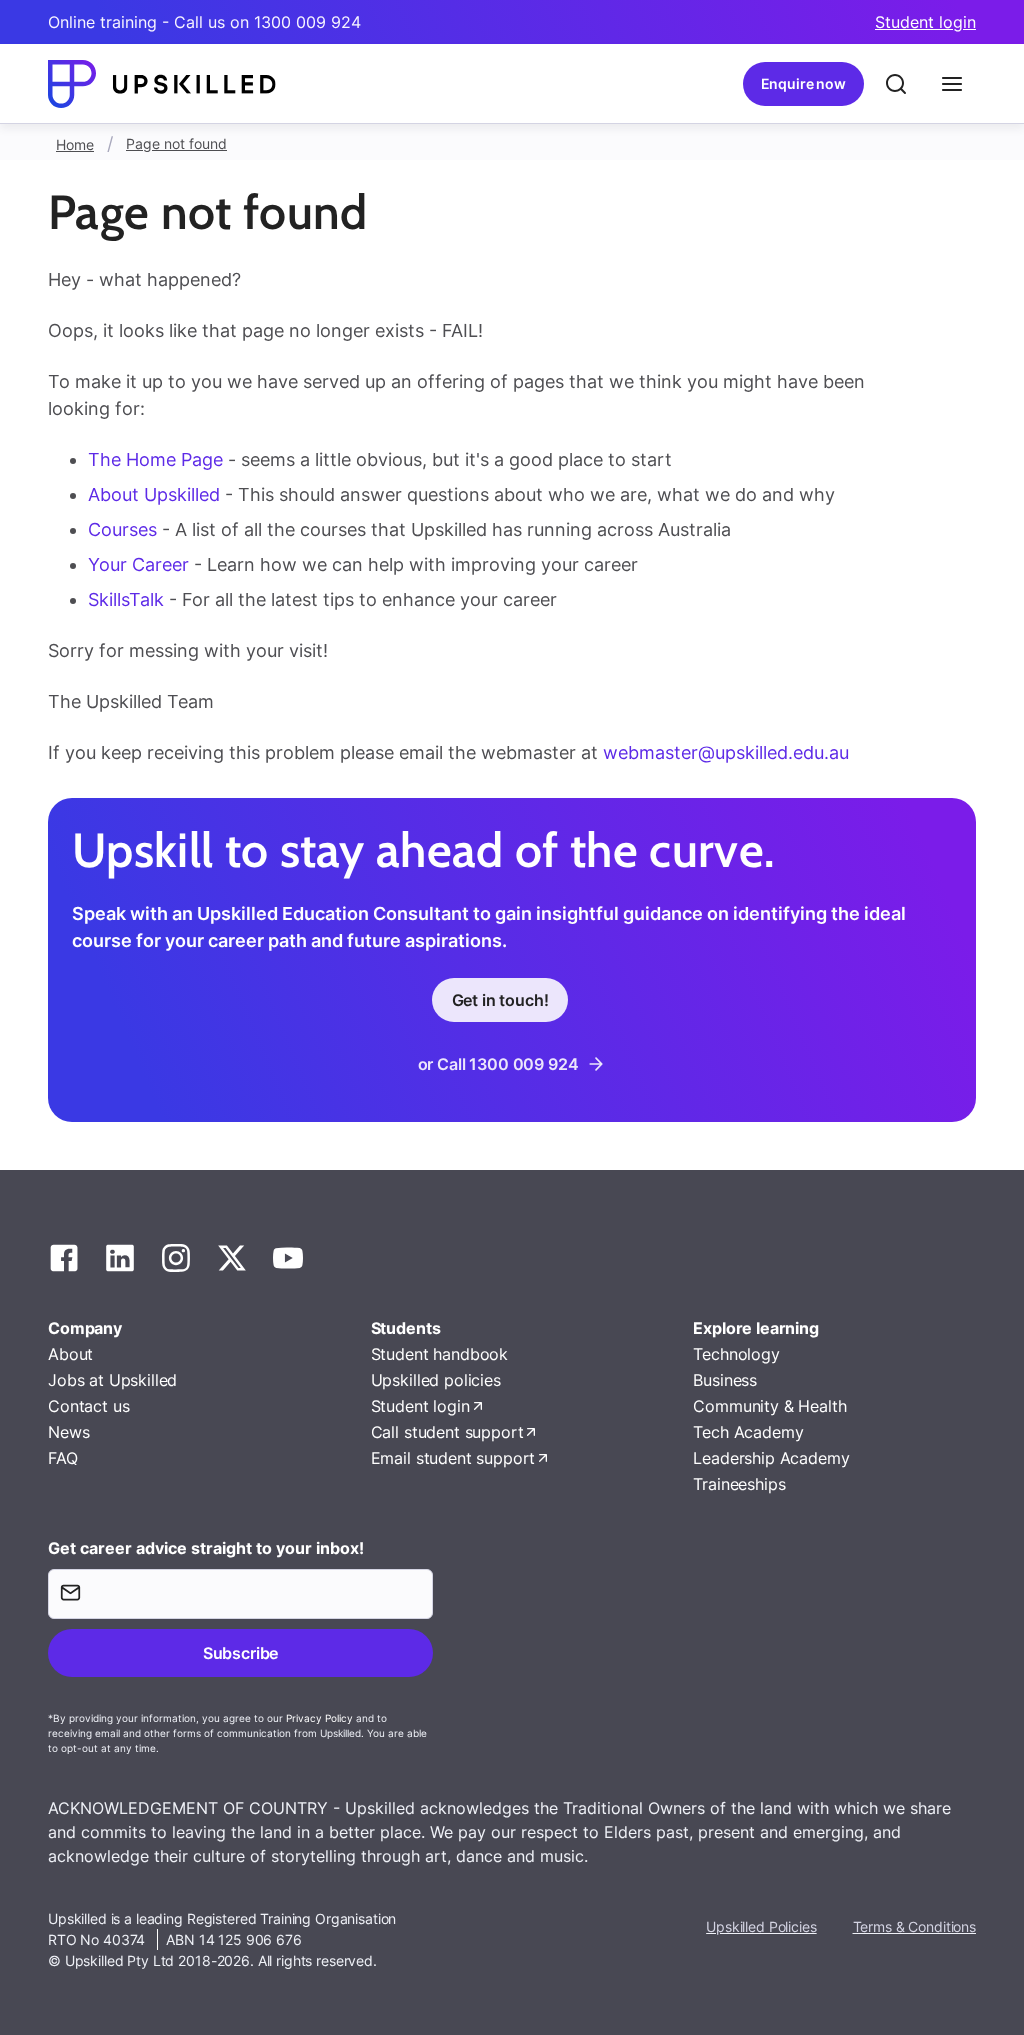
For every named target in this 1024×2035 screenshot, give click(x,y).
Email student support (453, 1458)
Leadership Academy (771, 1458)
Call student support (447, 1432)
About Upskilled (154, 494)
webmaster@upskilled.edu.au (726, 752)
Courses (125, 529)
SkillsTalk (126, 599)
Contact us (88, 1406)
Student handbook (439, 1354)
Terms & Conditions (914, 1926)
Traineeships (739, 1484)
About (70, 1354)
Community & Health (769, 1406)
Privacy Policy (319, 1718)
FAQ (63, 1458)
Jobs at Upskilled (112, 1380)
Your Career (141, 564)
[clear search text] (896, 84)
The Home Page (155, 459)
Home (75, 144)
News (68, 1432)
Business (725, 1380)
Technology (736, 1354)
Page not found (176, 143)
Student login (925, 22)
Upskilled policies (436, 1380)
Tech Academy (748, 1432)
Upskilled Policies (761, 1926)
